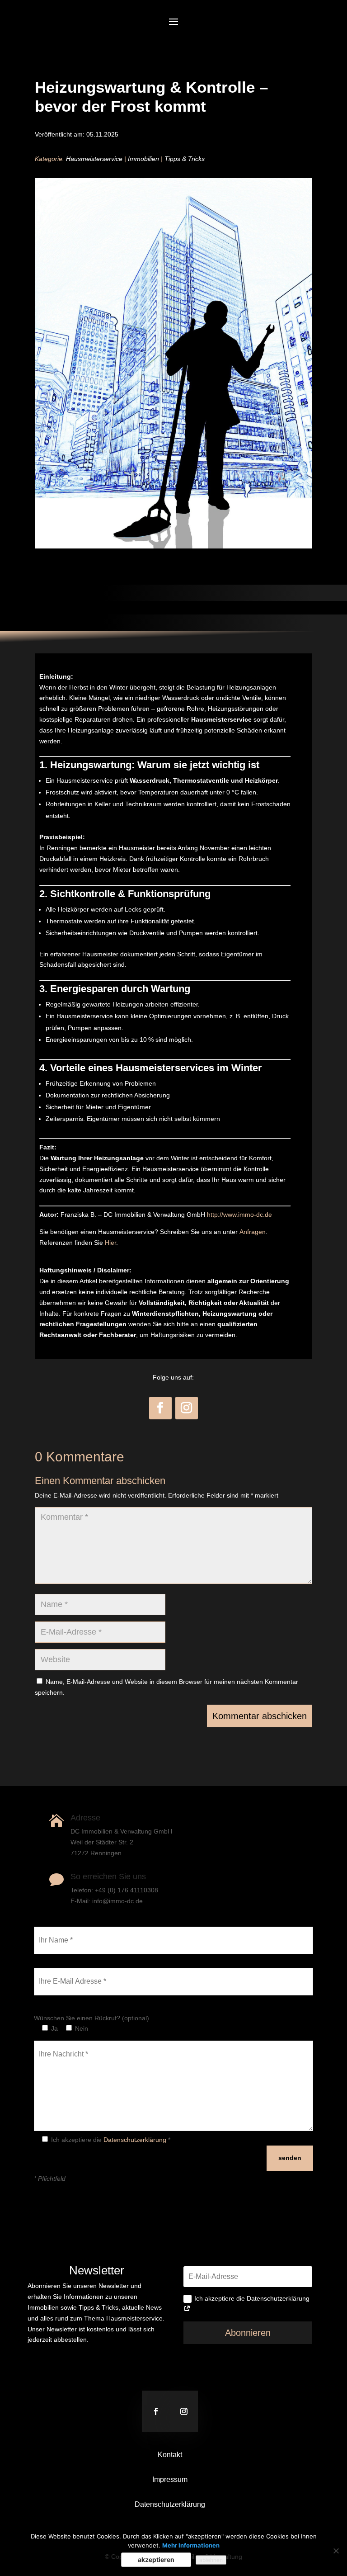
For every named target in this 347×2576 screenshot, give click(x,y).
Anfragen (253, 1232)
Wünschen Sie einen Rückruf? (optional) (91, 2018)
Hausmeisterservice (94, 159)
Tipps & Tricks (185, 159)
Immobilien (143, 159)
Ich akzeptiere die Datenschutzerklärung (252, 2298)
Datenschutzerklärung (135, 2140)
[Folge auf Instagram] (187, 1408)
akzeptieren (156, 2559)
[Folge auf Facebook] (160, 1408)
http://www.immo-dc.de (239, 1215)
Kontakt (170, 2455)
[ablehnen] (336, 2551)
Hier (110, 1243)
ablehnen (211, 2560)
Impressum (170, 2479)
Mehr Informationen (191, 2545)
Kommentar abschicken (260, 1716)
